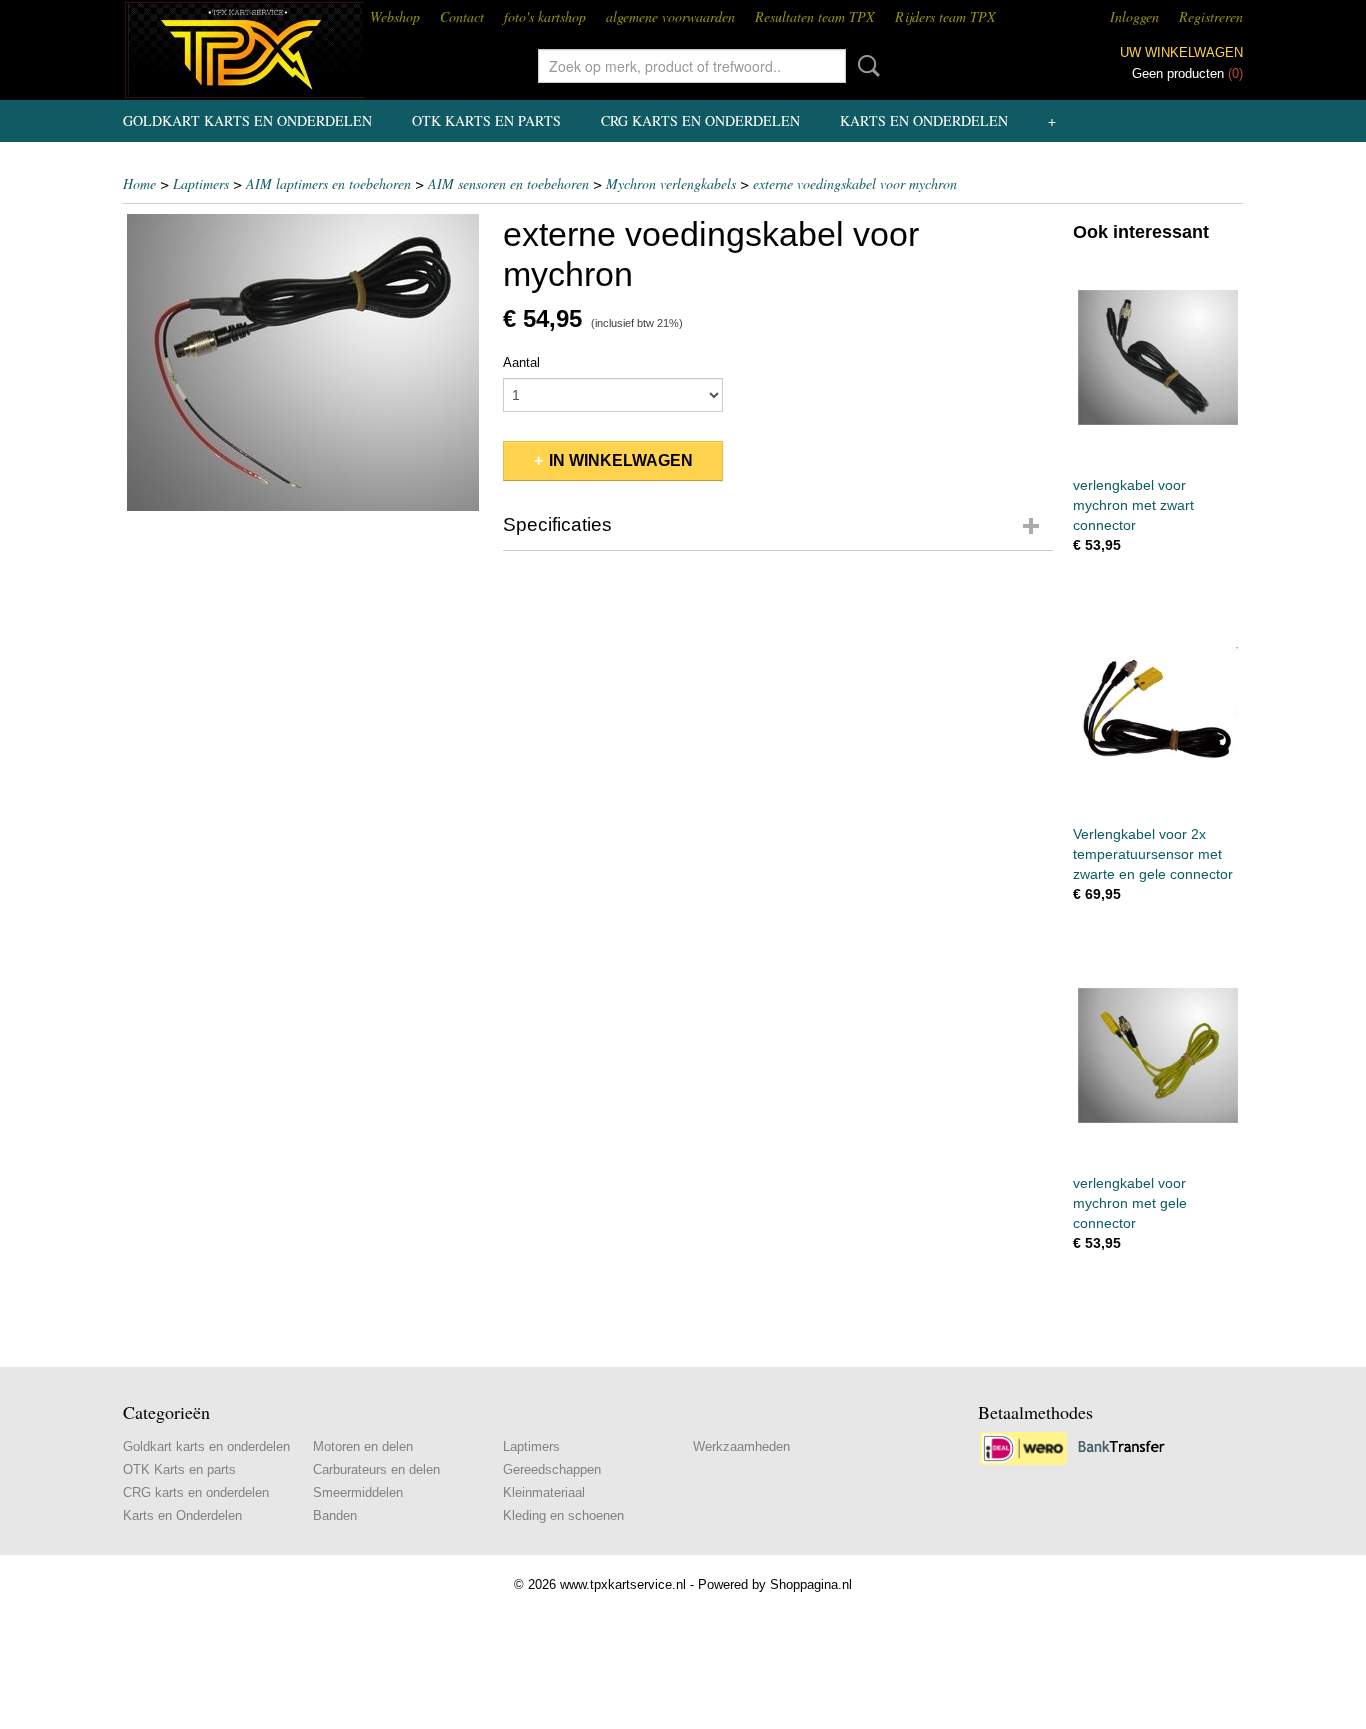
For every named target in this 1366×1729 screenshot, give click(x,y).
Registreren (1211, 16)
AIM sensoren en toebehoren (508, 183)
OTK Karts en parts (486, 120)
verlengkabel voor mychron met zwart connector (1133, 505)
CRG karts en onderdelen (700, 120)
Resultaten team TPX (815, 16)
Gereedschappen (552, 1469)
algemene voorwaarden (670, 16)
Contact (462, 16)
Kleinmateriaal (544, 1492)
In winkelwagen (621, 460)
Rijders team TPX (945, 16)
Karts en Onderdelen (924, 120)
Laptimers (201, 183)
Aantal (521, 362)
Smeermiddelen (358, 1492)
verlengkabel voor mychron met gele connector (1130, 1203)
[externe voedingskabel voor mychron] (303, 362)
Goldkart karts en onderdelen (247, 120)
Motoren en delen (363, 1446)
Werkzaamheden (741, 1446)
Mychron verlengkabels (671, 183)
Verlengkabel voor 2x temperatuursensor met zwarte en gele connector (1153, 854)
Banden (335, 1515)
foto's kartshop (545, 16)
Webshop (395, 16)
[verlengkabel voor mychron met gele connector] (1158, 1055)
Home (139, 183)
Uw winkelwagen (1181, 52)
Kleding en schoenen (563, 1515)
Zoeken (865, 66)
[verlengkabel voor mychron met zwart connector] (1158, 357)
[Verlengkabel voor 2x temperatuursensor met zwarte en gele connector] (1158, 706)
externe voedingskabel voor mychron (855, 183)
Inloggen (1134, 16)
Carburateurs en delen (376, 1469)
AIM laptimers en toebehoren (328, 183)
